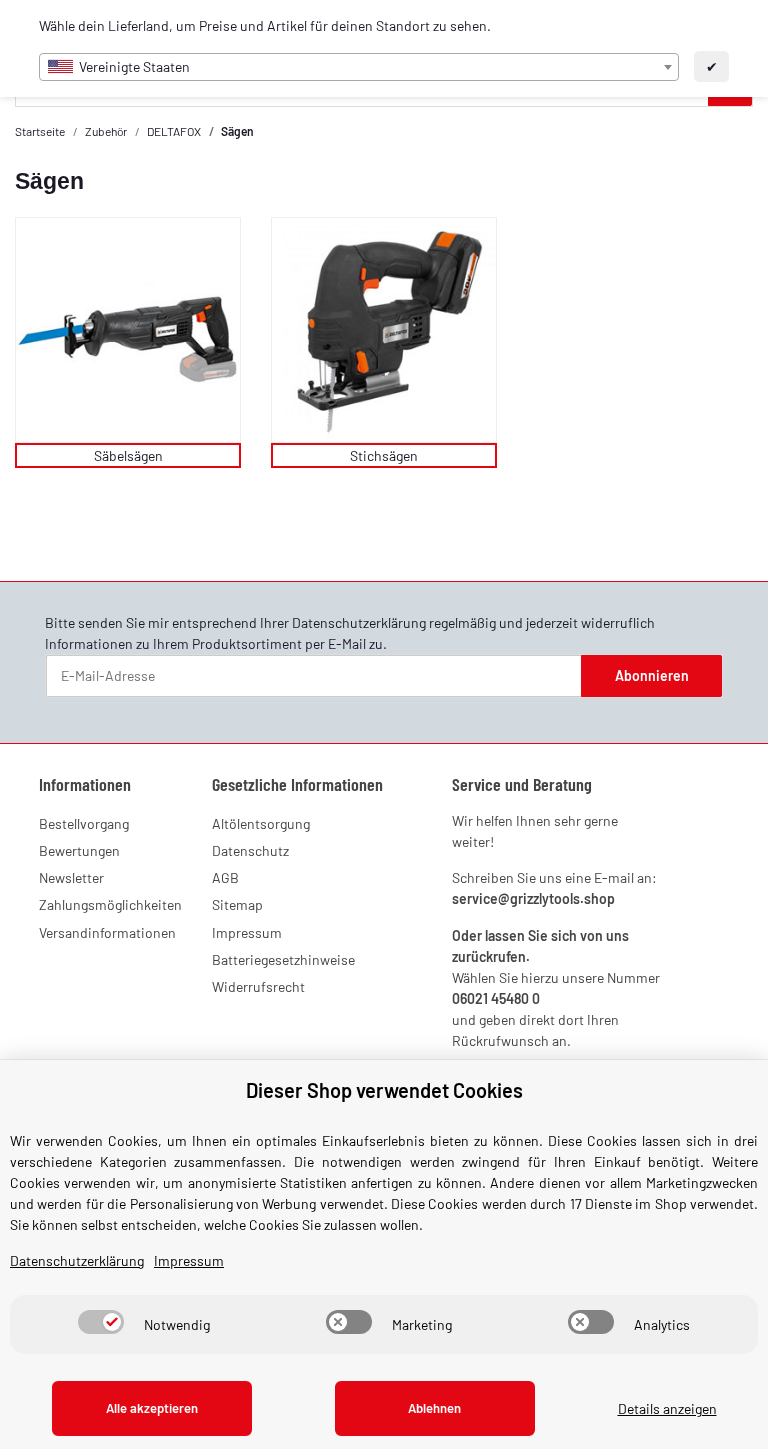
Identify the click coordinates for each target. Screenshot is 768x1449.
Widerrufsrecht (258, 986)
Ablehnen (434, 1408)
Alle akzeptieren (152, 1408)
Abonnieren (652, 675)
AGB (225, 877)
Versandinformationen (107, 932)
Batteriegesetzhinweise (283, 959)
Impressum (247, 932)
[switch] (101, 1322)
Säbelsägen (128, 455)
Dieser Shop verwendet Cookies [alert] (384, 1090)
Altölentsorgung (261, 823)
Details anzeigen (667, 1408)
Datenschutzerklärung (359, 622)
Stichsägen (384, 455)
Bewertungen (79, 850)
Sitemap (237, 904)
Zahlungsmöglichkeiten (110, 904)
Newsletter (71, 877)
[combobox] (359, 67)
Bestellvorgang (84, 823)
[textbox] (359, 67)
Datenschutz (250, 850)
